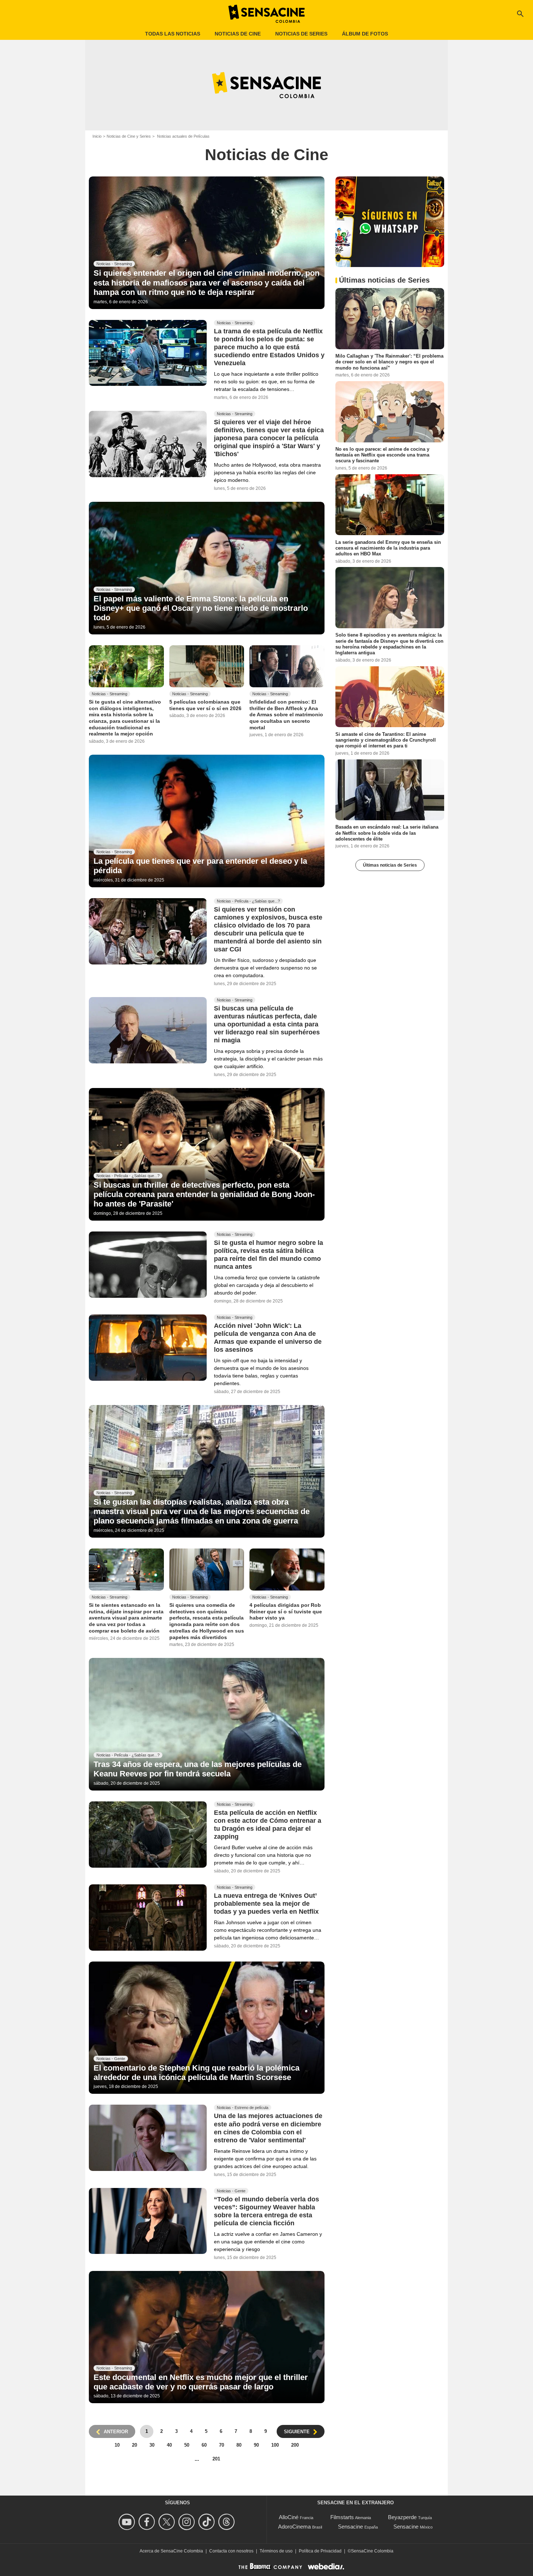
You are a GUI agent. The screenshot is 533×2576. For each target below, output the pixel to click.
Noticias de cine (238, 34)
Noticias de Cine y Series (129, 136)
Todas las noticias (173, 34)
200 (295, 2445)
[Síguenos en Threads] (228, 2522)
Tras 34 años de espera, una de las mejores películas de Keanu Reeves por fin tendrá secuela (198, 1769)
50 (187, 2445)
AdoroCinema (294, 2527)
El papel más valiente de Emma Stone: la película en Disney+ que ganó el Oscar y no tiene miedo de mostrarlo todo (201, 608)
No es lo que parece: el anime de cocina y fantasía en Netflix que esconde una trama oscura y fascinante (382, 455)
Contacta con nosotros (231, 2551)
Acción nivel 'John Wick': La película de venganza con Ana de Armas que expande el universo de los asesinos (268, 1338)
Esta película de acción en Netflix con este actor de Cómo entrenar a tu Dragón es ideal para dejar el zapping (268, 1825)
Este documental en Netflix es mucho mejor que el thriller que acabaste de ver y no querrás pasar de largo (201, 2382)
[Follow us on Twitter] (168, 2522)
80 (239, 2445)
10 (117, 2445)
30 (152, 2445)
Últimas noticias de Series (390, 865)
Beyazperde (402, 2517)
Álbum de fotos (365, 34)
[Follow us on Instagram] (188, 2522)
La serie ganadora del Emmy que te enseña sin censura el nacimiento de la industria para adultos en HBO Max (388, 548)
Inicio (97, 136)
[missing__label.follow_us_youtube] (128, 2522)
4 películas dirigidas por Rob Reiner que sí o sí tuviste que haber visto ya (286, 1611)
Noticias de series (301, 34)
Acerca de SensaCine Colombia (171, 2551)
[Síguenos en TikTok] (208, 2522)
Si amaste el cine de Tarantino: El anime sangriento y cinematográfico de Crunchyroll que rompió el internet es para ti (386, 740)
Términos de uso (276, 2551)
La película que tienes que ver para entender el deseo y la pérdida (200, 866)
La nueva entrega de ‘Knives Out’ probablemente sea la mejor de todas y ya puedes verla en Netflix (266, 1904)
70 (222, 2445)
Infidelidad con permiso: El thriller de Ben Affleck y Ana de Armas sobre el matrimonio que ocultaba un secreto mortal (286, 715)
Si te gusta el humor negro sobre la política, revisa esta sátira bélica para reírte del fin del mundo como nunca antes (268, 1255)
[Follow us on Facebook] (148, 2522)
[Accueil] (266, 14)
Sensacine (350, 2527)
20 (135, 2445)
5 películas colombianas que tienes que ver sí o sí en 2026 (205, 705)
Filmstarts (342, 2517)
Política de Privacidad (320, 2551)
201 (216, 2459)
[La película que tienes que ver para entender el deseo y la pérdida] (207, 821)
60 (204, 2445)
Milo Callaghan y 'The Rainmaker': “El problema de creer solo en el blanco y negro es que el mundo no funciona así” (389, 362)
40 (169, 2445)
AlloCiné (289, 2517)
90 (256, 2445)
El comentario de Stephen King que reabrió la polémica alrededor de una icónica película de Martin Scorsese (197, 2073)
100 (275, 2445)
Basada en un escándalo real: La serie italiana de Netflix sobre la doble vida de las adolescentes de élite (387, 833)
